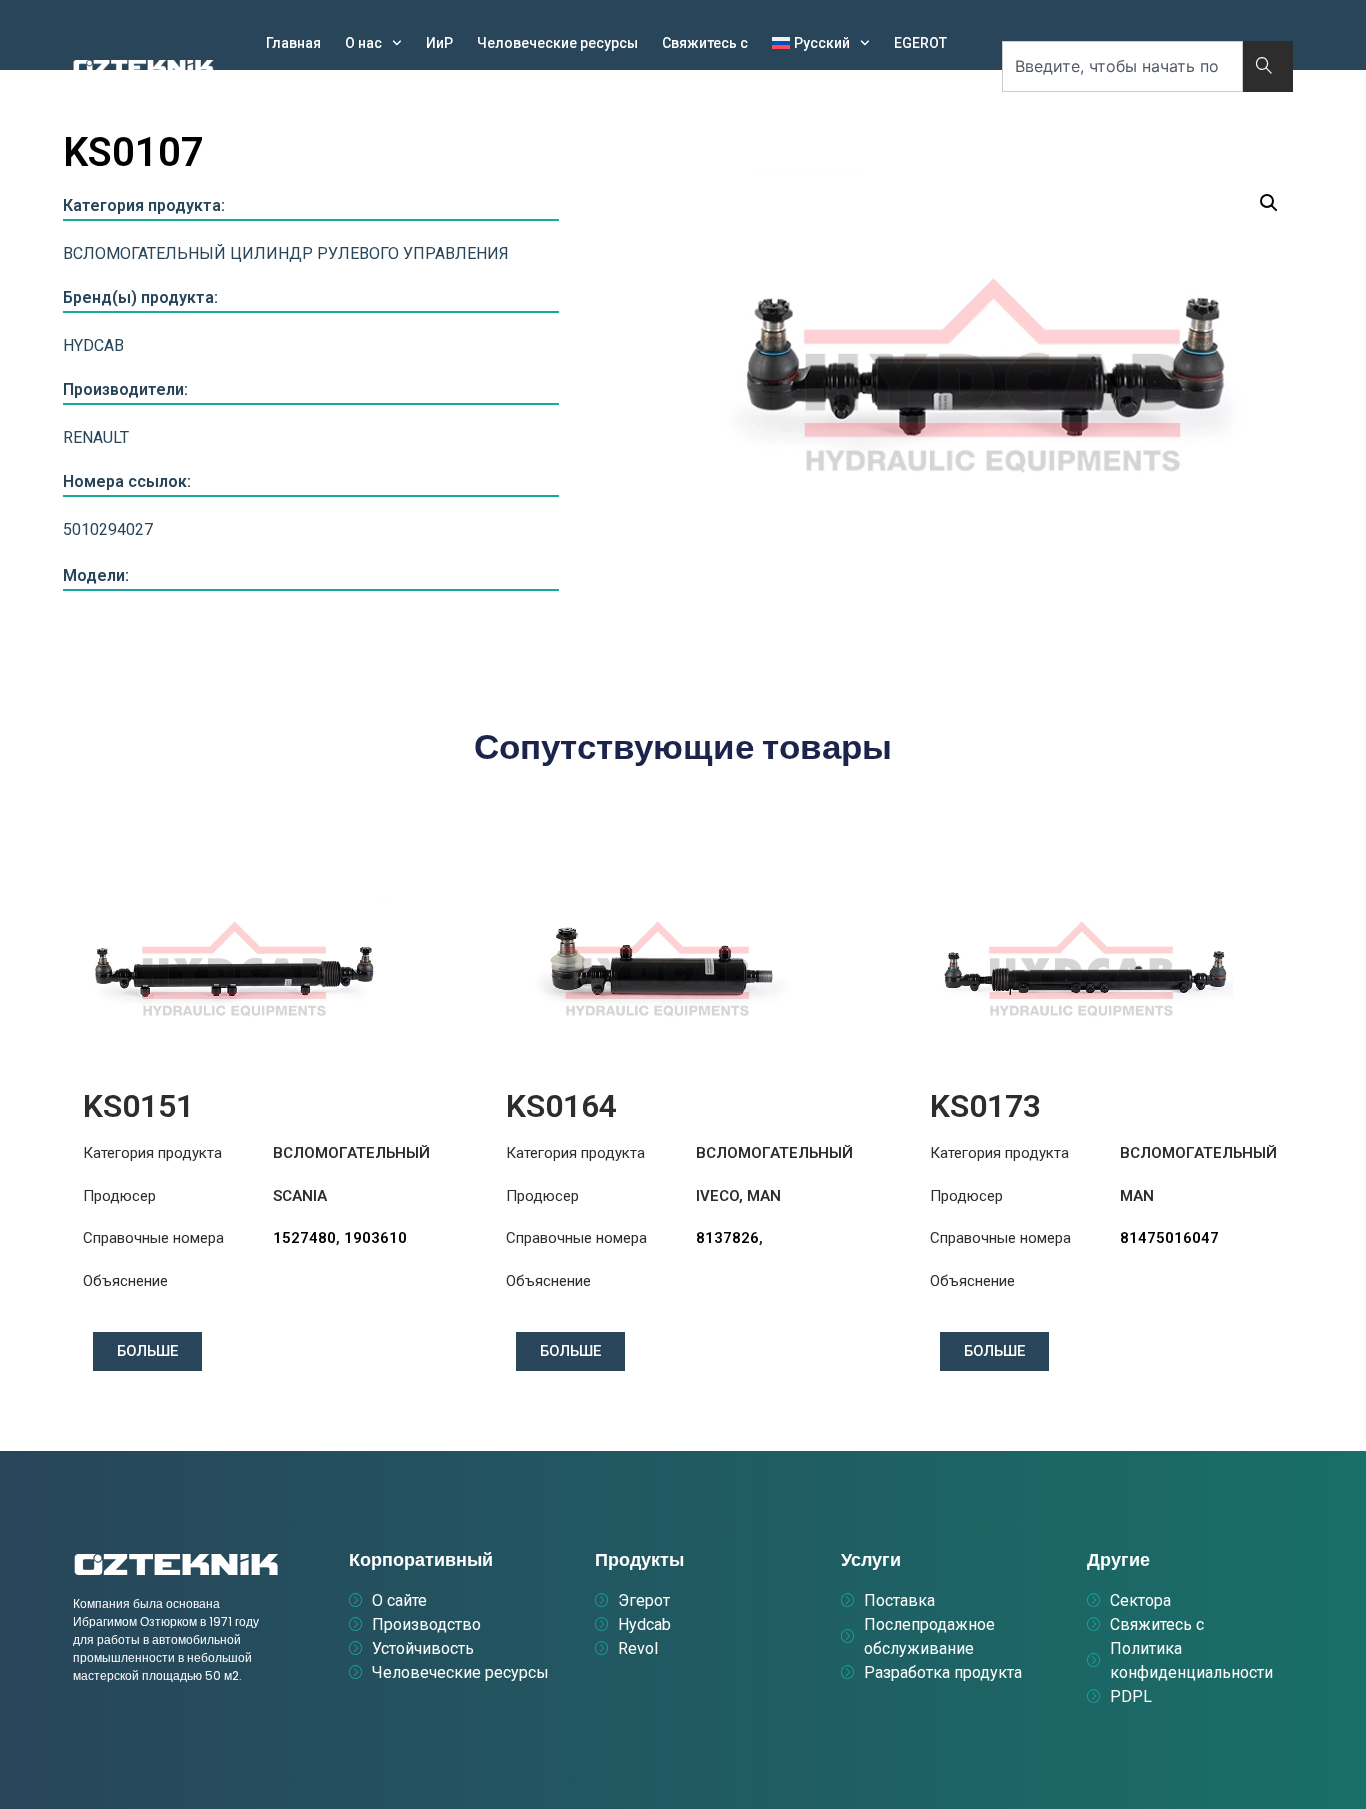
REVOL (365, 89)
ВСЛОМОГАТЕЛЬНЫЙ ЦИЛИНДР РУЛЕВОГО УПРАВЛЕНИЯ (286, 253)
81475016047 (1169, 1238)
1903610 (375, 1238)
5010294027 (108, 529)
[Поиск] (1268, 66)
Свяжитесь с (705, 43)
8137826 (727, 1238)
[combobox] (1122, 66)
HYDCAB (293, 89)
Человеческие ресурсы (557, 43)
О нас (363, 43)
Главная (293, 43)
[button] (1269, 203)
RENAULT (96, 437)
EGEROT (920, 43)
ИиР (439, 43)
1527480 (304, 1238)
